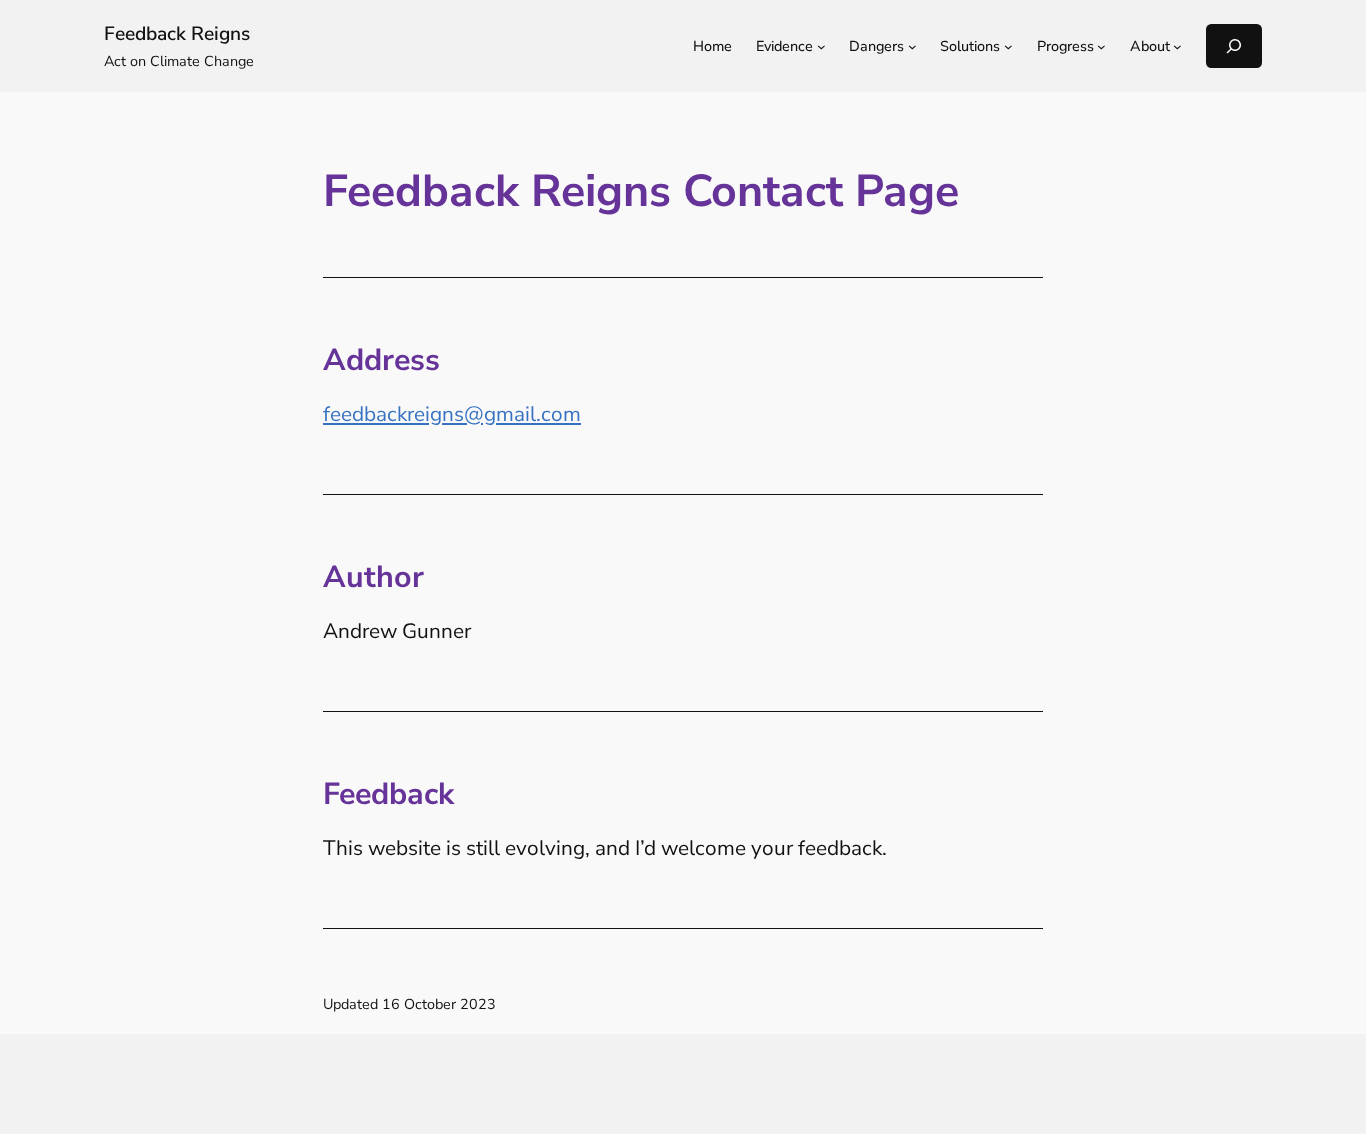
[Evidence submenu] (821, 46)
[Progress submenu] (1101, 46)
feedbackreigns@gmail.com (452, 414)
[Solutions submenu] (1008, 46)
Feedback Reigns (177, 34)
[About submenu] (1177, 46)
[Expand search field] (1234, 45)
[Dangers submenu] (912, 46)
